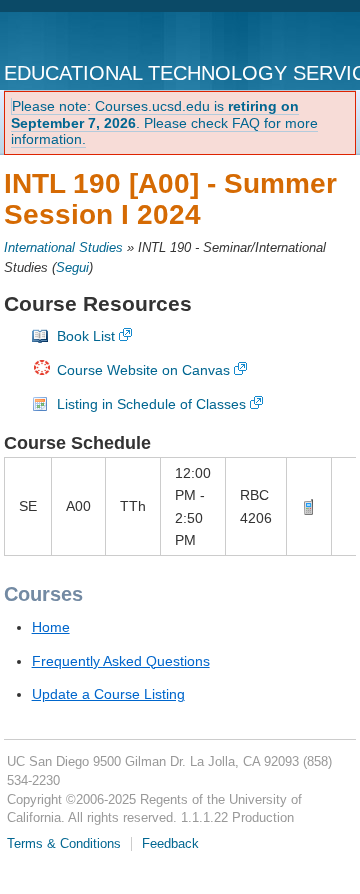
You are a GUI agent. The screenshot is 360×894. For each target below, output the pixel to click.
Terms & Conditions (64, 844)
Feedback (170, 844)
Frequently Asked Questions (121, 661)
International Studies (63, 248)
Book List (86, 336)
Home (51, 627)
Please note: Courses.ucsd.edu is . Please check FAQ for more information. (164, 123)
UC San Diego (87, 38)
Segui (72, 268)
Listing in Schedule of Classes (151, 404)
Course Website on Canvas (143, 370)
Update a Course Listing (108, 694)
